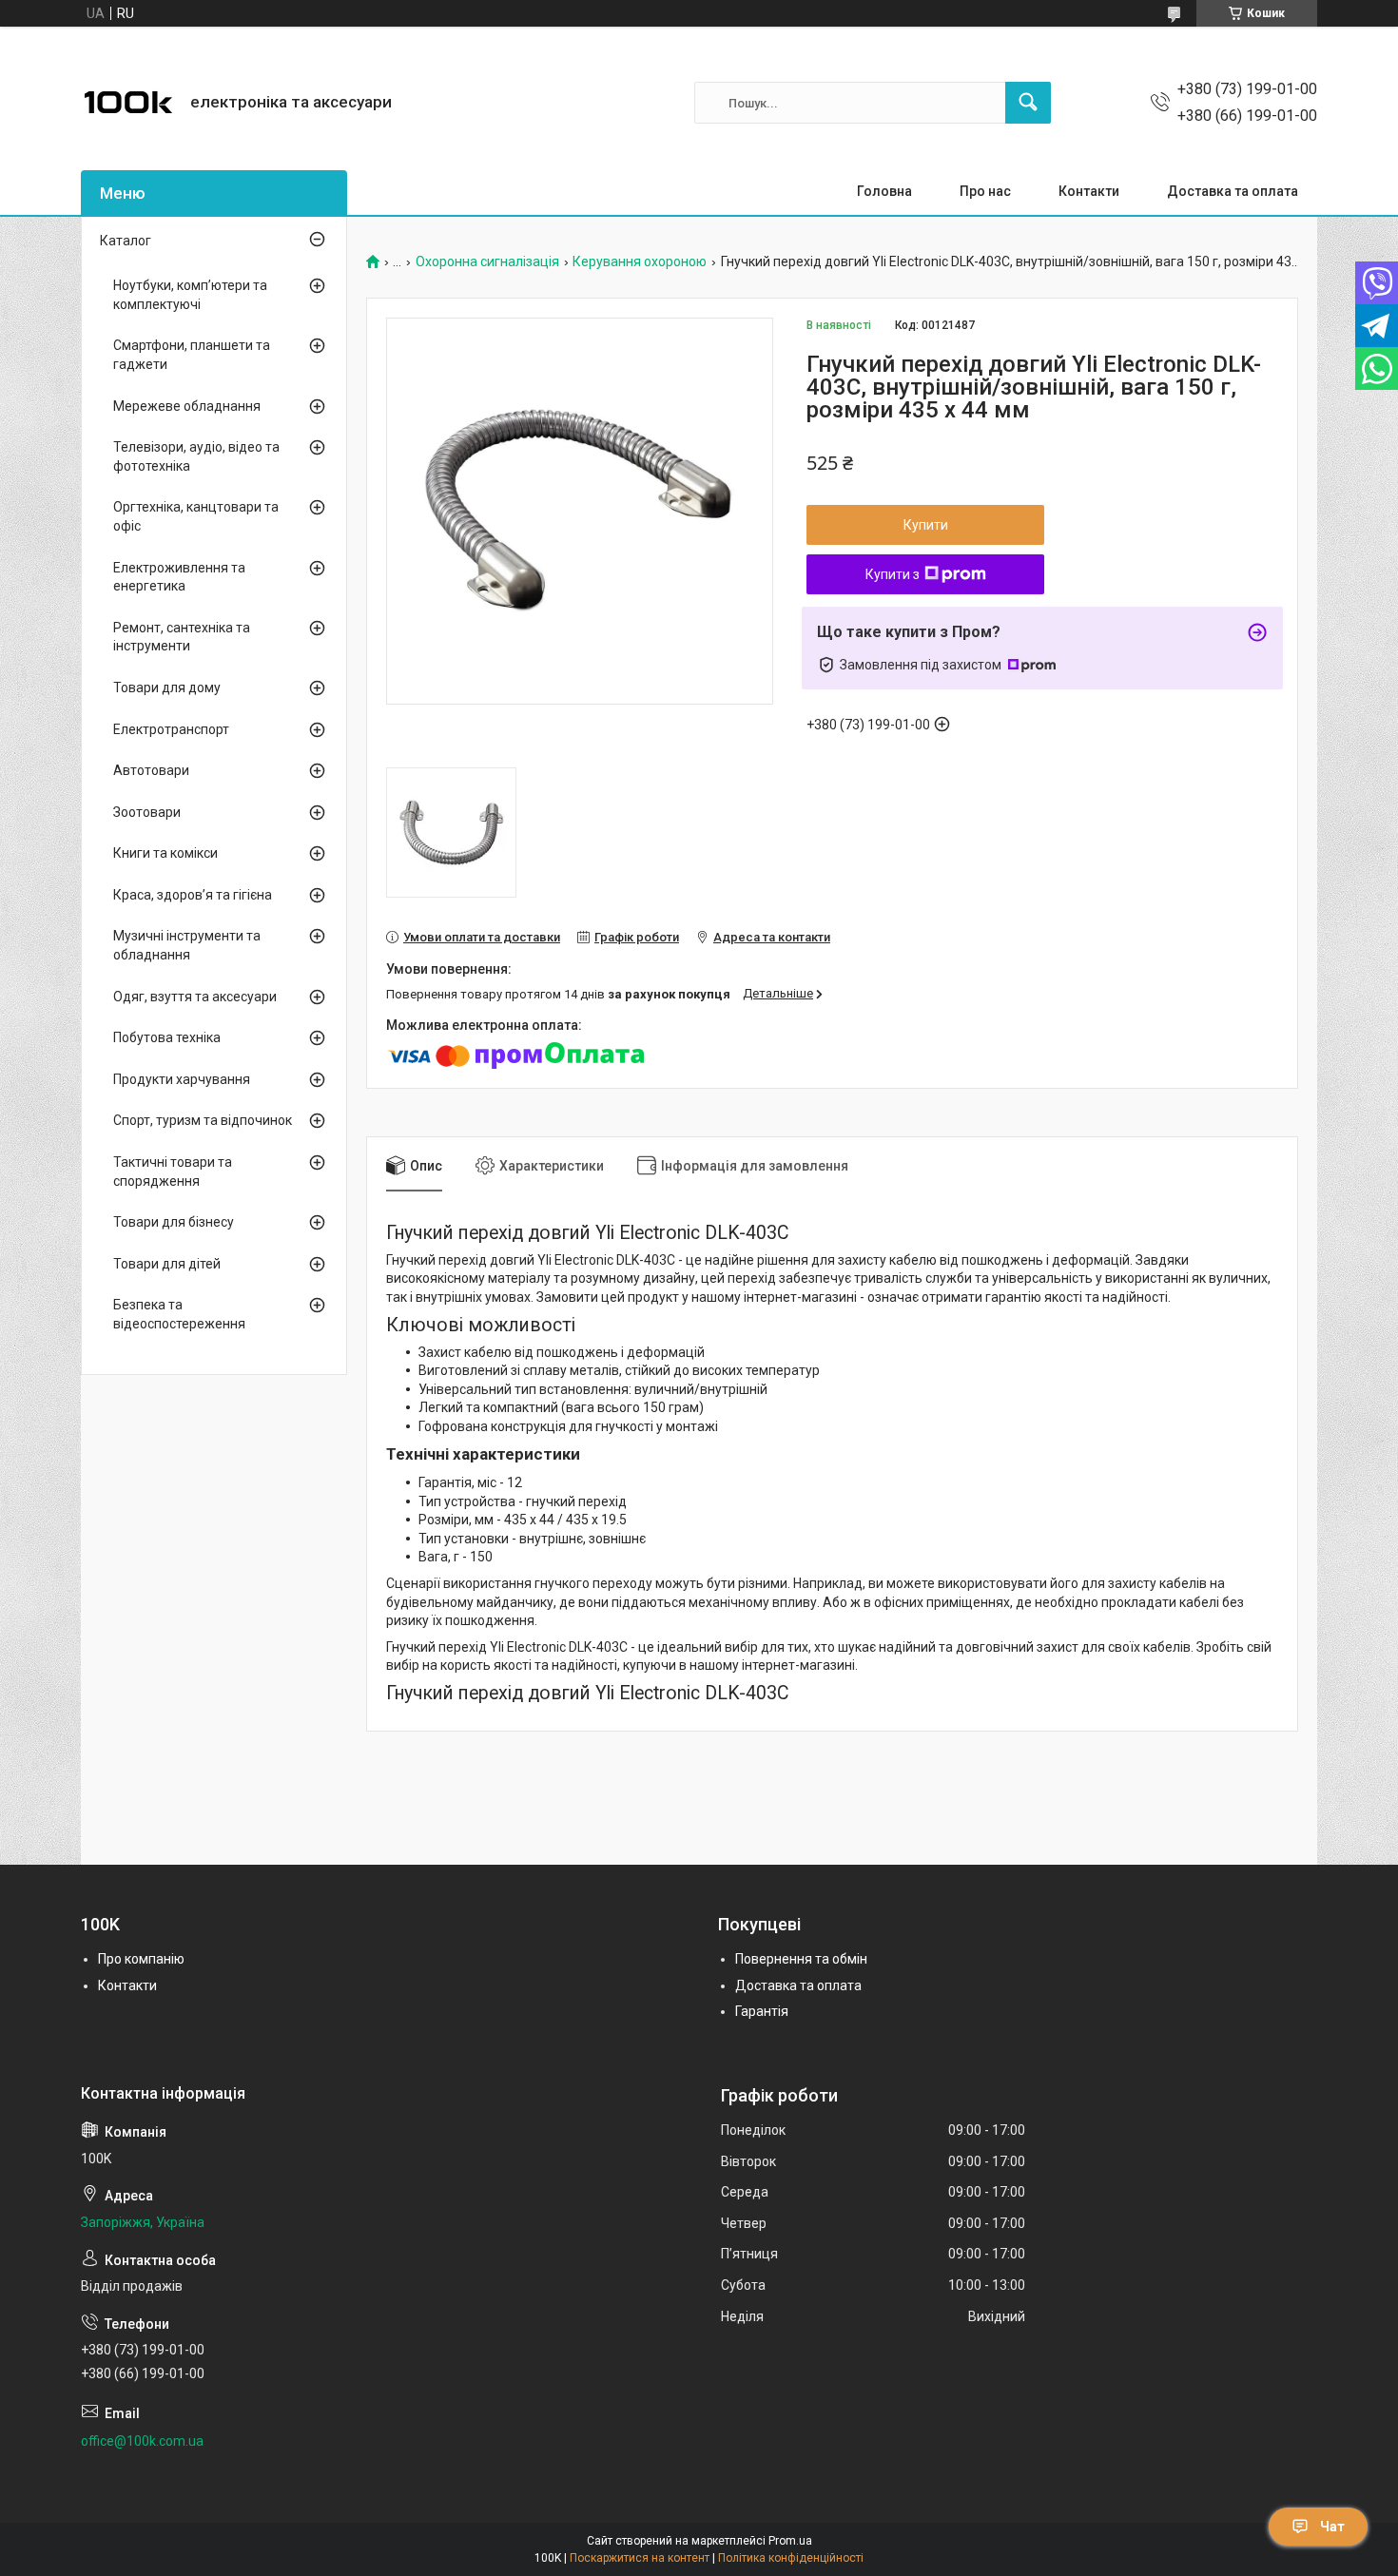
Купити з (893, 574)
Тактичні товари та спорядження (173, 1172)
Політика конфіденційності (791, 2558)
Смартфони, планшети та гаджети (192, 355)
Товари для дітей (167, 1264)
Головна (884, 191)
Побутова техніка (167, 1037)
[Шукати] (1028, 103)
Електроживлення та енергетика (179, 577)
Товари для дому (167, 688)
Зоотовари (147, 812)
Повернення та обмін (801, 1959)
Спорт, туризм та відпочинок (203, 1120)
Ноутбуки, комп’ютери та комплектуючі (190, 295)
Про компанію (141, 1959)
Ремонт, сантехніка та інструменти (182, 637)
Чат (1332, 2527)
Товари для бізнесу (174, 1222)
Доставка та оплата (1233, 191)
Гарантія (762, 2011)
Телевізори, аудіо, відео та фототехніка (196, 456)
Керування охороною (640, 262)
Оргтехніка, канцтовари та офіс (196, 516)
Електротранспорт (171, 729)
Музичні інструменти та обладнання (187, 945)
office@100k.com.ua (142, 2441)
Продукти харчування (182, 1079)
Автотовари (151, 770)
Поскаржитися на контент (640, 2558)
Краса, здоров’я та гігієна (193, 895)
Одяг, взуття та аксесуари (195, 997)
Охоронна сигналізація (487, 262)
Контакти (1089, 191)
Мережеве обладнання (187, 406)
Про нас (985, 191)
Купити (926, 525)
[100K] (128, 103)
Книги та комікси (165, 853)
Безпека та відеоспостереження (179, 1314)
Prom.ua (790, 2541)
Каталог (126, 241)
